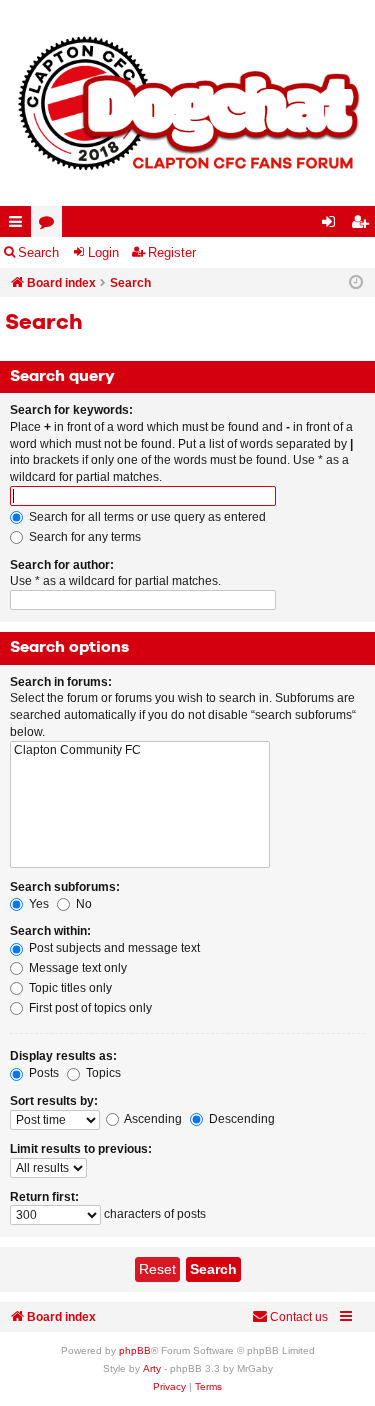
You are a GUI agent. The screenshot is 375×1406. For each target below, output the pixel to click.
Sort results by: (54, 1101)
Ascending (152, 1119)
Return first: (44, 1197)
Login (103, 252)
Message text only (76, 968)
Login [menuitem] (333, 225)
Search (38, 252)
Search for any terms (83, 537)
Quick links (19, 225)
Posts (42, 1073)
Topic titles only (69, 988)
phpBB (135, 1350)
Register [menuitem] (364, 225)
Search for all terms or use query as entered (146, 517)
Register (172, 252)
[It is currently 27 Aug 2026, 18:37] (356, 283)
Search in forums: (61, 682)
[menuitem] (169, 1387)
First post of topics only (89, 1008)
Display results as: (63, 1056)
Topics (102, 1073)
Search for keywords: (71, 410)
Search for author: (62, 565)
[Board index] (187, 103)
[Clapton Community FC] (140, 750)
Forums (50, 225)
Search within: (50, 931)
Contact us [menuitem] (299, 1317)
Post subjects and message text (113, 948)
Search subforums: (65, 887)
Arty (152, 1368)
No (82, 904)
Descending (240, 1119)
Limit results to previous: (81, 1149)
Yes (37, 904)
